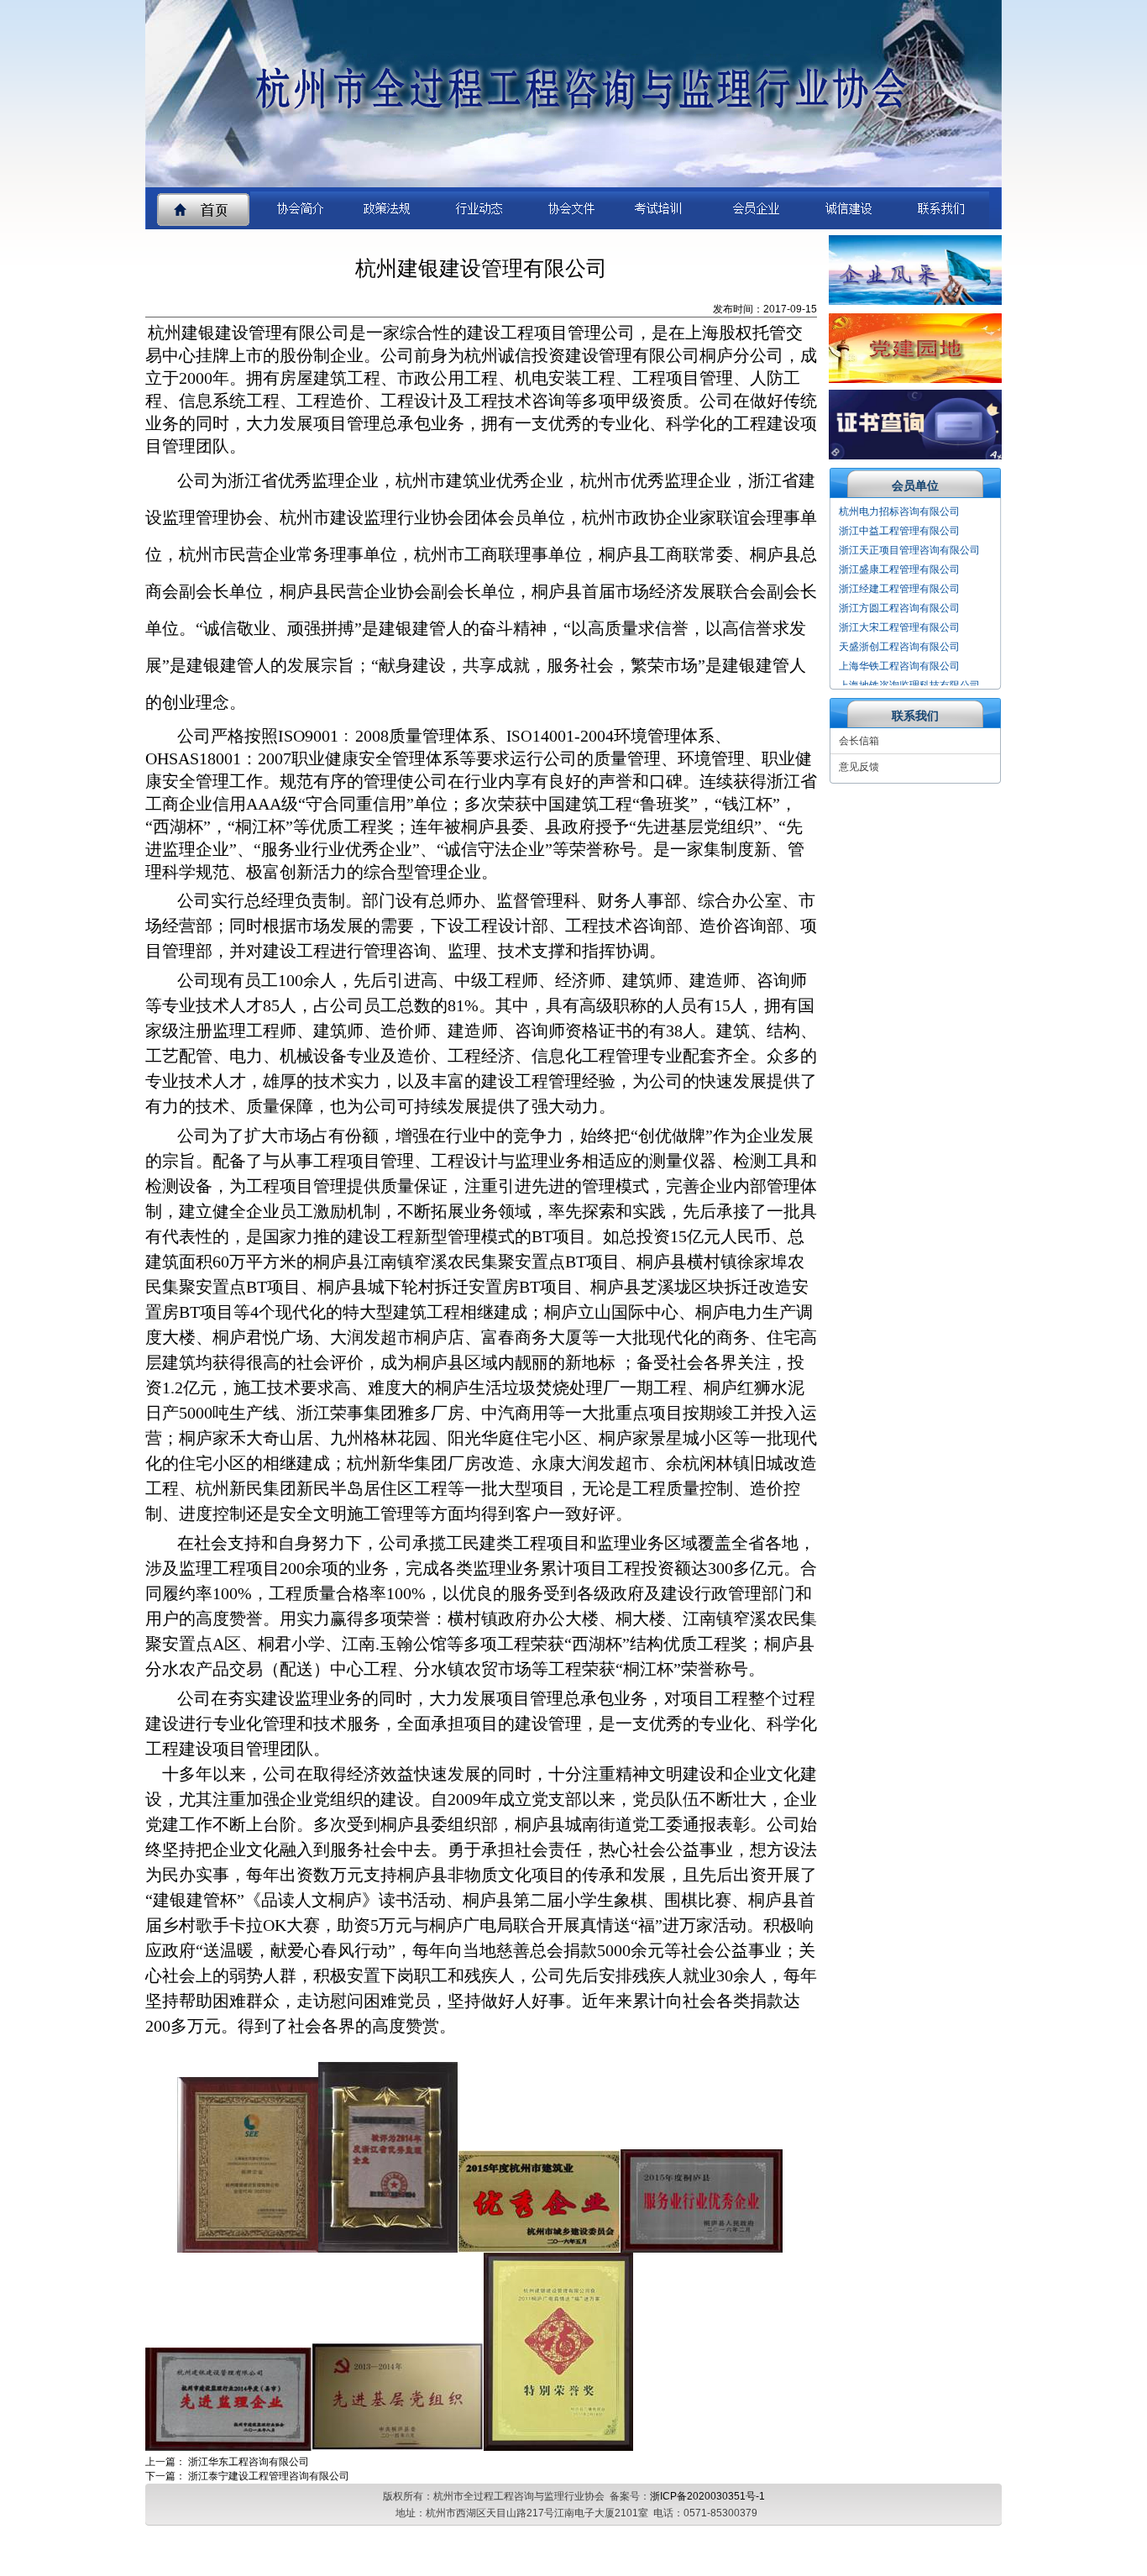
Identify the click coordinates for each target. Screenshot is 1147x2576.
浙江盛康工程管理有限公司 (899, 551)
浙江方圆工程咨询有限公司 (899, 590)
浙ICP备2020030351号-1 (707, 2496)
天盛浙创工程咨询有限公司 (899, 628)
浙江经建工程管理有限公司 (899, 570)
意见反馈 (859, 767)
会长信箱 (859, 741)
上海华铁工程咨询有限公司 (899, 648)
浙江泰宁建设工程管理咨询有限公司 (269, 2476)
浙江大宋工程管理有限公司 (899, 609)
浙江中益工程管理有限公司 (899, 512)
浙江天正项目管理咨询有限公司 (909, 532)
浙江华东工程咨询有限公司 (249, 2462)
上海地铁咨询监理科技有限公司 (909, 667)
